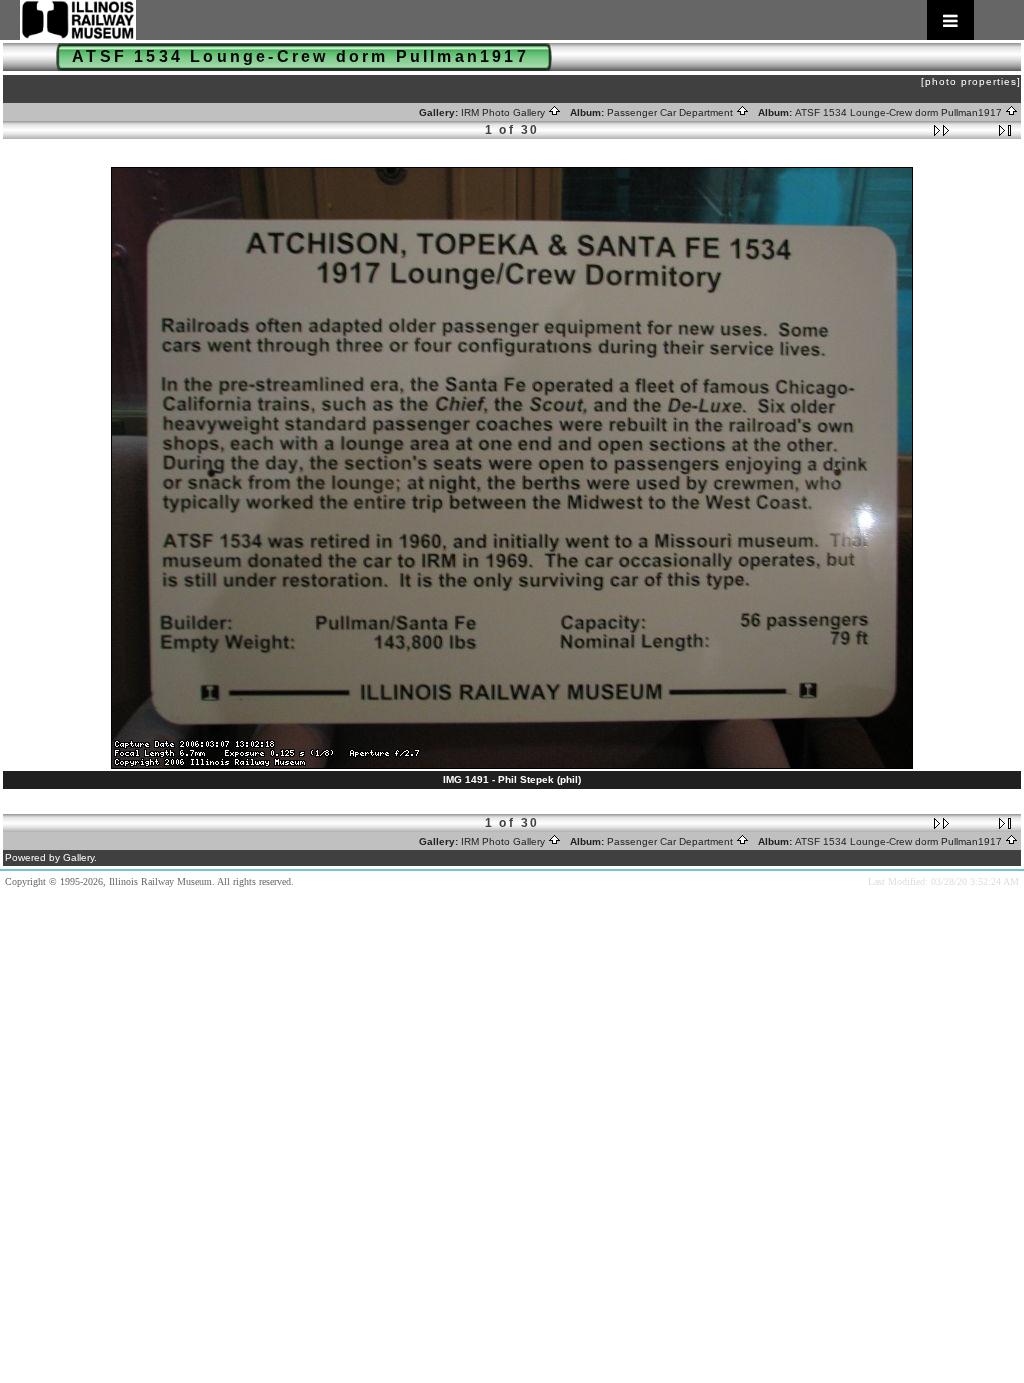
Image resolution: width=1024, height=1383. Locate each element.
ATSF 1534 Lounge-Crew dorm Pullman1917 (900, 112)
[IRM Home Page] (497, 20)
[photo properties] (971, 81)
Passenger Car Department (671, 112)
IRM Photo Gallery (504, 112)
